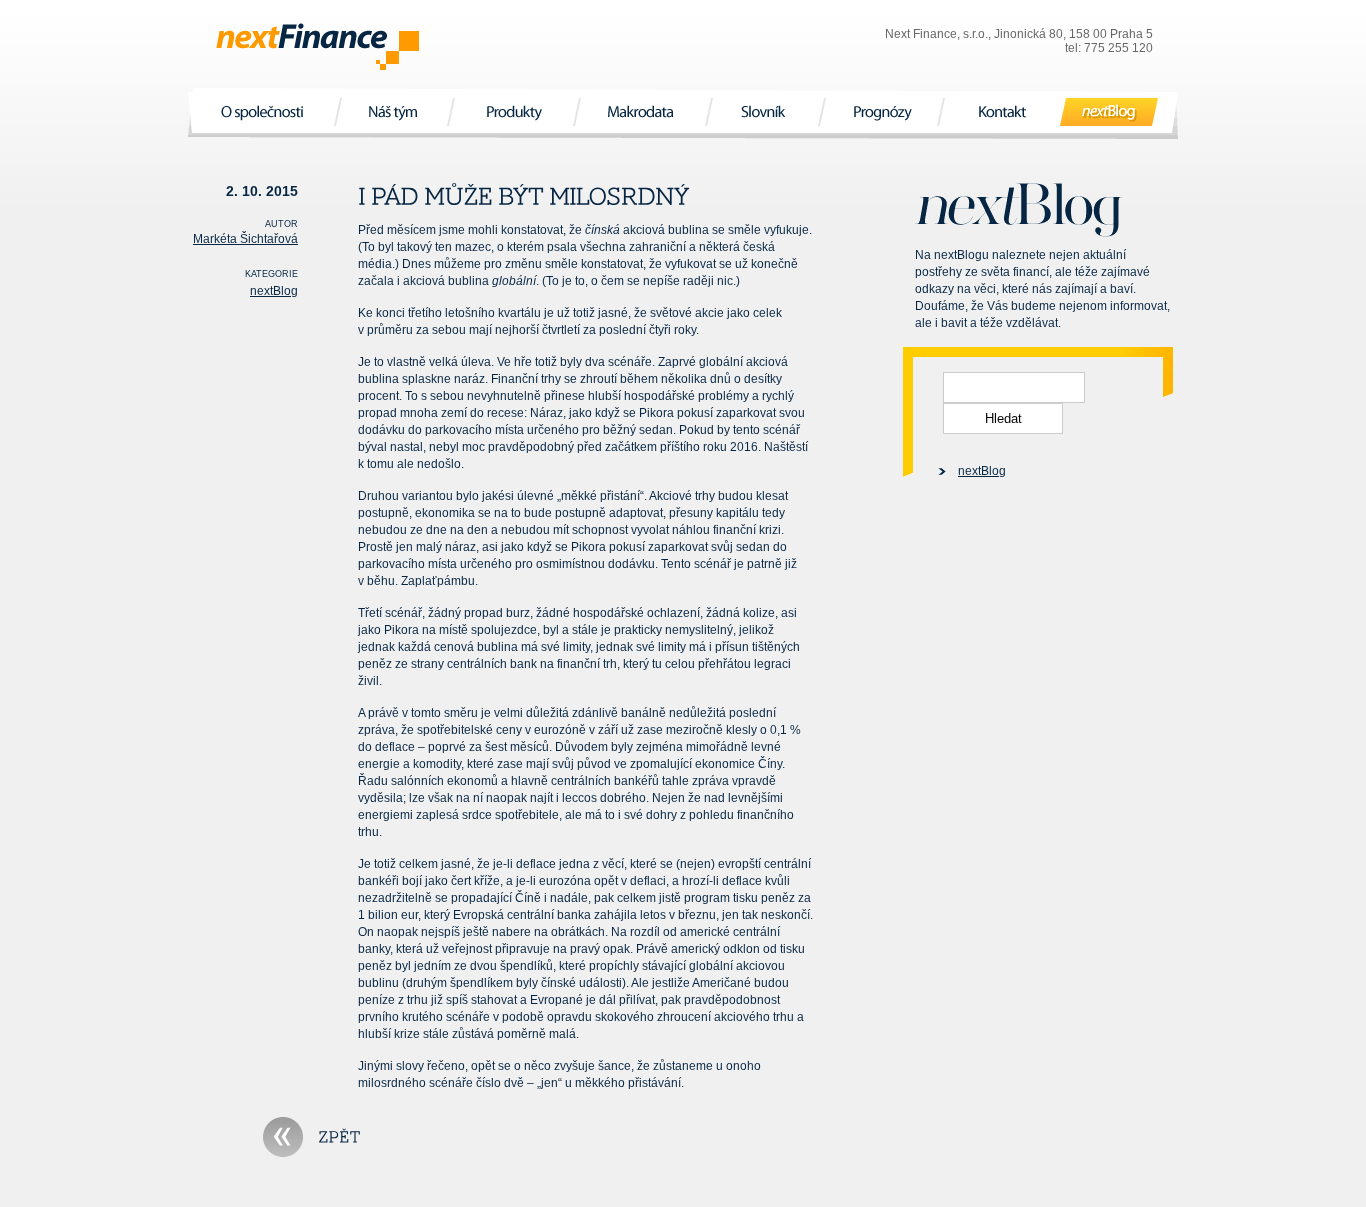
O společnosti (264, 111)
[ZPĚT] (312, 1137)
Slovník (765, 111)
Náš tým (394, 111)
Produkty (513, 111)
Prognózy (881, 111)
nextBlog (1109, 111)
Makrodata (642, 111)
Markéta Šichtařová (245, 239)
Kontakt (1002, 111)
